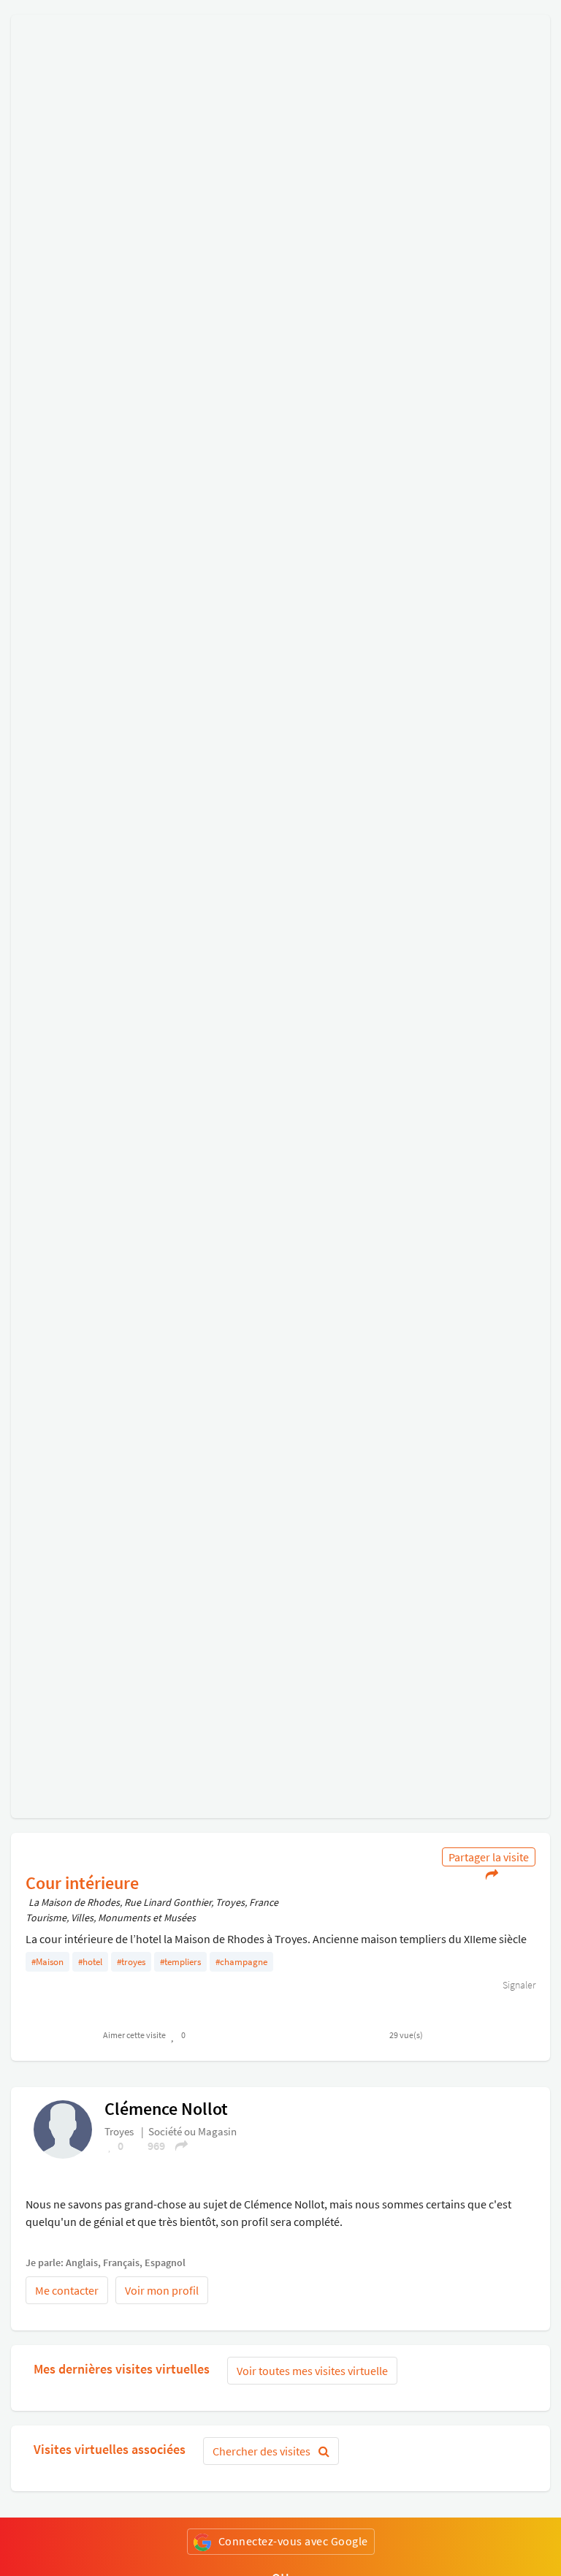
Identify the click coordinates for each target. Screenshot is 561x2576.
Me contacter (67, 2290)
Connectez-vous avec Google (293, 2541)
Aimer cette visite (134, 2035)
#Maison (47, 1962)
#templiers (180, 1962)
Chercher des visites (263, 2451)
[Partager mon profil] (177, 2146)
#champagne (241, 1962)
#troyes (131, 1962)
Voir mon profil (162, 2290)
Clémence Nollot (166, 2109)
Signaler (518, 1985)
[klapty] (63, 2128)
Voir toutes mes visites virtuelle (312, 2371)
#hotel (90, 1962)
